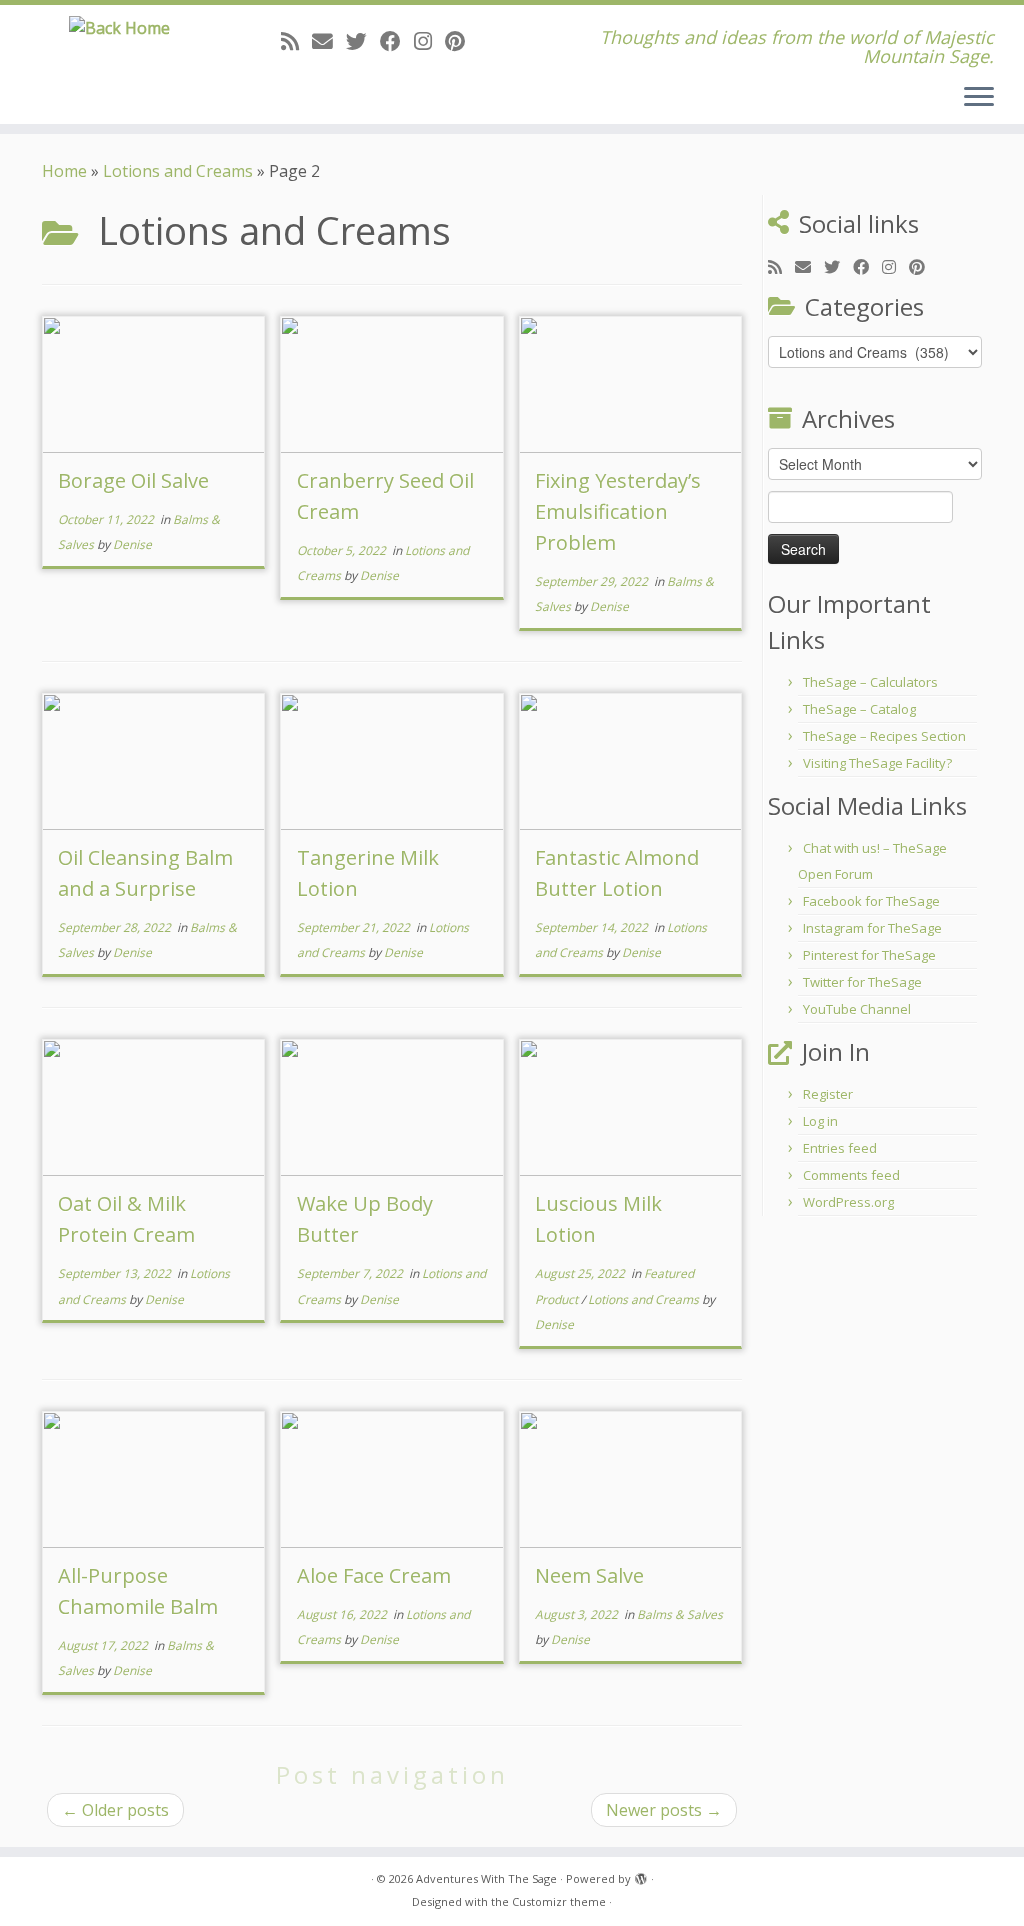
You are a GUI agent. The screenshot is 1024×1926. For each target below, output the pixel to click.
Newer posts (664, 1810)
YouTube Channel (857, 1009)
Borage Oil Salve (133, 480)
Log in (820, 1121)
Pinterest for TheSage (869, 955)
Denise (132, 544)
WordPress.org (848, 1202)
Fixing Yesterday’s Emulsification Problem (618, 511)
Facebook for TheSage (871, 901)
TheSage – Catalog (859, 709)
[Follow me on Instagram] (429, 41)
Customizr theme (559, 1901)
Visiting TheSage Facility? (877, 763)
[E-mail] (329, 41)
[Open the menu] (979, 98)
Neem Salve (589, 1575)
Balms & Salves (680, 1614)
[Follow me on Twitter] (363, 41)
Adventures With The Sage (486, 1878)
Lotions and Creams (178, 171)
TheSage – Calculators (870, 682)
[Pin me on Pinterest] (461, 41)
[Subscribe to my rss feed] (296, 41)
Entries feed (840, 1148)
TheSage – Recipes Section (884, 736)
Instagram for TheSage (872, 928)
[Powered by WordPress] (641, 1875)
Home (64, 171)
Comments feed (851, 1175)
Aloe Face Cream (374, 1575)
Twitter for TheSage (862, 982)
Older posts (115, 1810)
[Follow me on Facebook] (397, 41)
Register (828, 1094)
